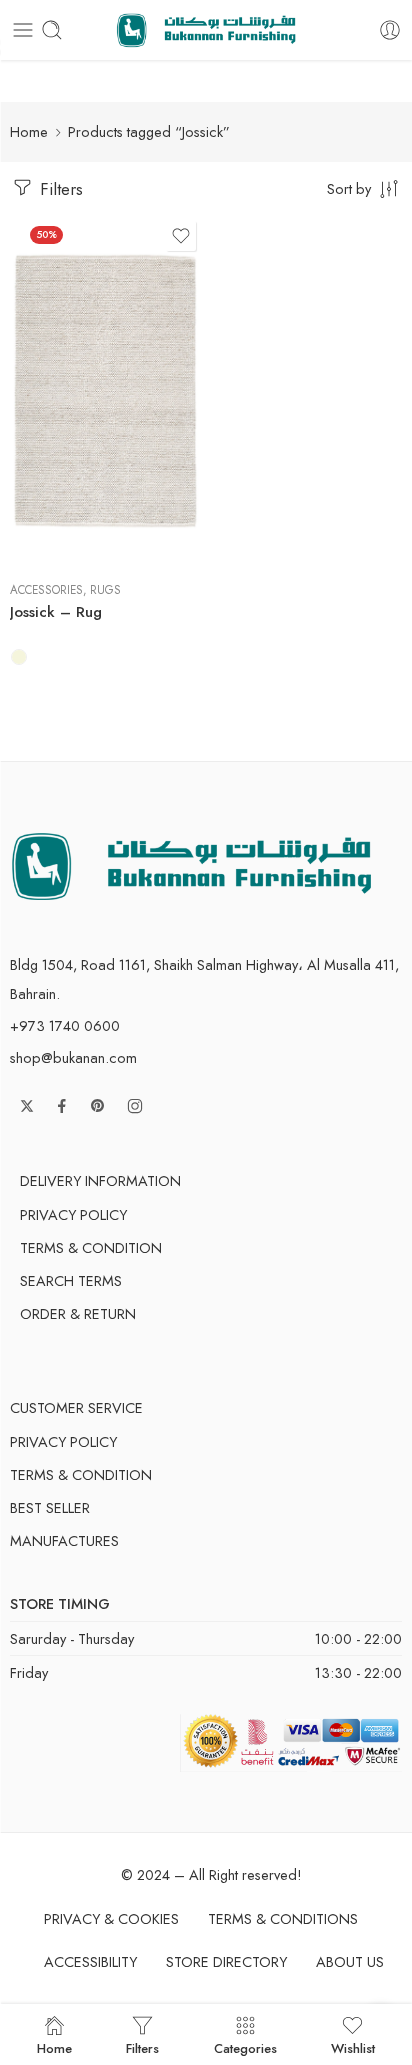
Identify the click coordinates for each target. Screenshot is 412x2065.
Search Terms (71, 1280)
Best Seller (50, 1507)
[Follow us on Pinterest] (98, 1106)
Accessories (46, 590)
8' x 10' (65, 537)
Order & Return (78, 1313)
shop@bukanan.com (73, 1057)
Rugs (105, 590)
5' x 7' (64, 507)
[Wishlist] (181, 236)
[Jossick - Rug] (105, 391)
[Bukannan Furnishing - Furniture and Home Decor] (206, 30)
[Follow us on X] (27, 1106)
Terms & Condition (91, 1247)
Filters (59, 189)
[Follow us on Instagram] (135, 1106)
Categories (245, 2047)
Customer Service (76, 1407)
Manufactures (64, 1540)
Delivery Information (100, 1180)
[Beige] (19, 657)
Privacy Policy (73, 1214)
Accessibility (90, 1961)
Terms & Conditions (283, 1918)
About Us (350, 1961)
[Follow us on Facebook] (62, 1106)
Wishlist (353, 2047)
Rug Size (35, 480)
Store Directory (226, 1961)
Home (29, 131)
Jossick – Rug (56, 612)
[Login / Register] (390, 30)
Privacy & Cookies (111, 1918)
